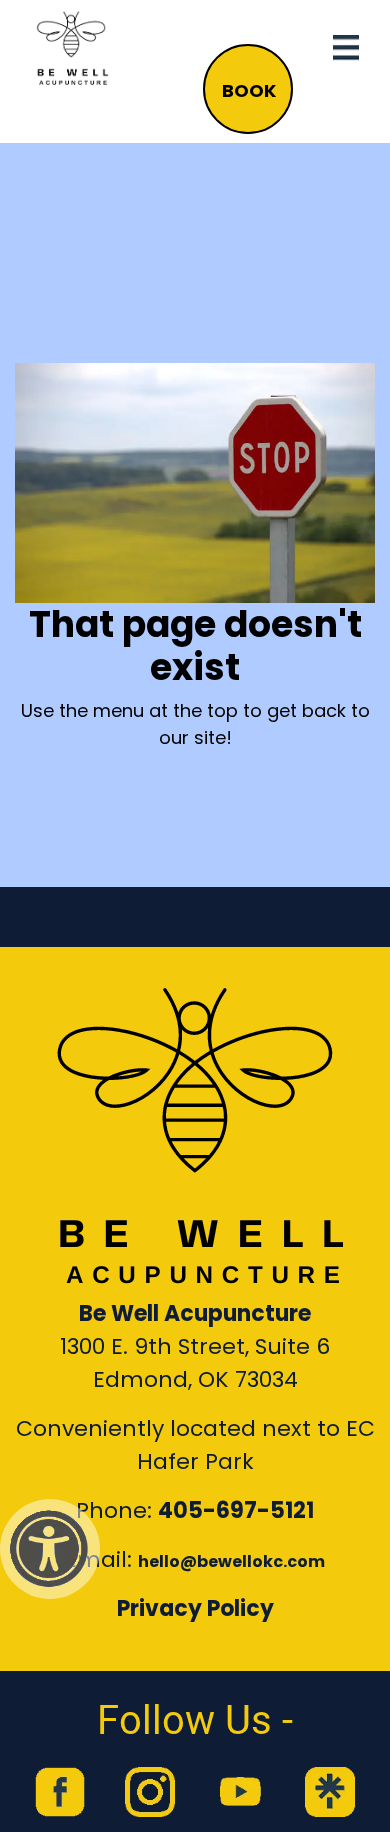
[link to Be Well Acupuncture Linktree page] (330, 1792)
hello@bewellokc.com (231, 1561)
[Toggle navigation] (346, 48)
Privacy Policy (195, 1608)
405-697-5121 (236, 1510)
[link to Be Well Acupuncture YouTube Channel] (240, 1792)
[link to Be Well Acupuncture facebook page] (60, 1792)
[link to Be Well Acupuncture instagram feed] (150, 1792)
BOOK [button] (249, 90)
